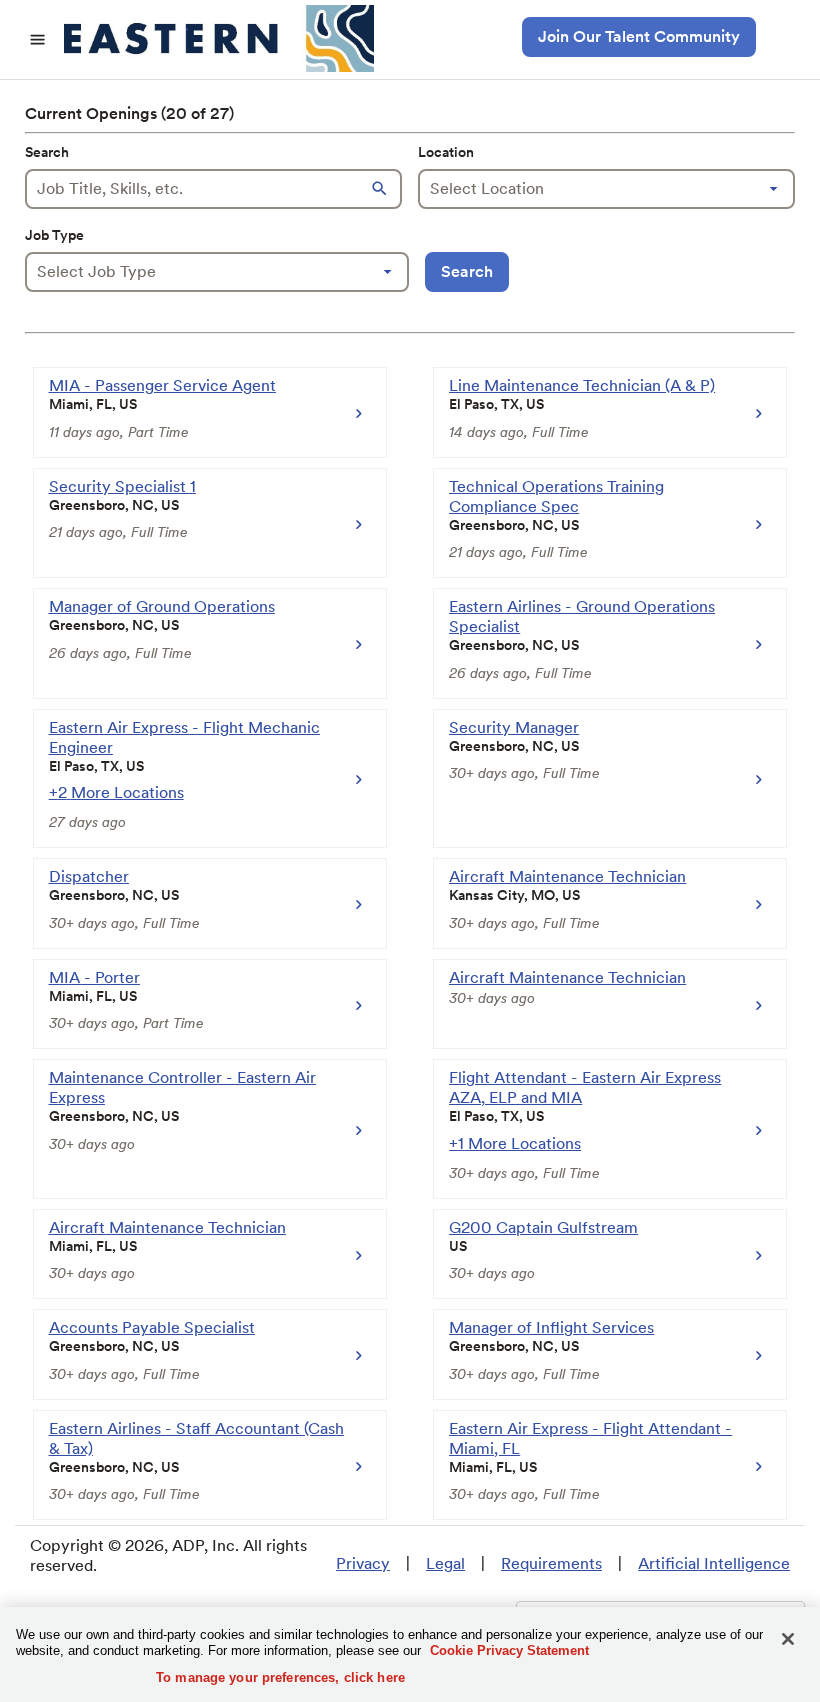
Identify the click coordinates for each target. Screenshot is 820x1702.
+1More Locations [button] (515, 1143)
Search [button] (467, 271)
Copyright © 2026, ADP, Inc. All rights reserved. (168, 1555)
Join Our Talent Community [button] (639, 36)
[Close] (788, 1639)
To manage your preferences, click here (280, 1677)
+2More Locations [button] (116, 792)
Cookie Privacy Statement (509, 1650)
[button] (382, 189)
